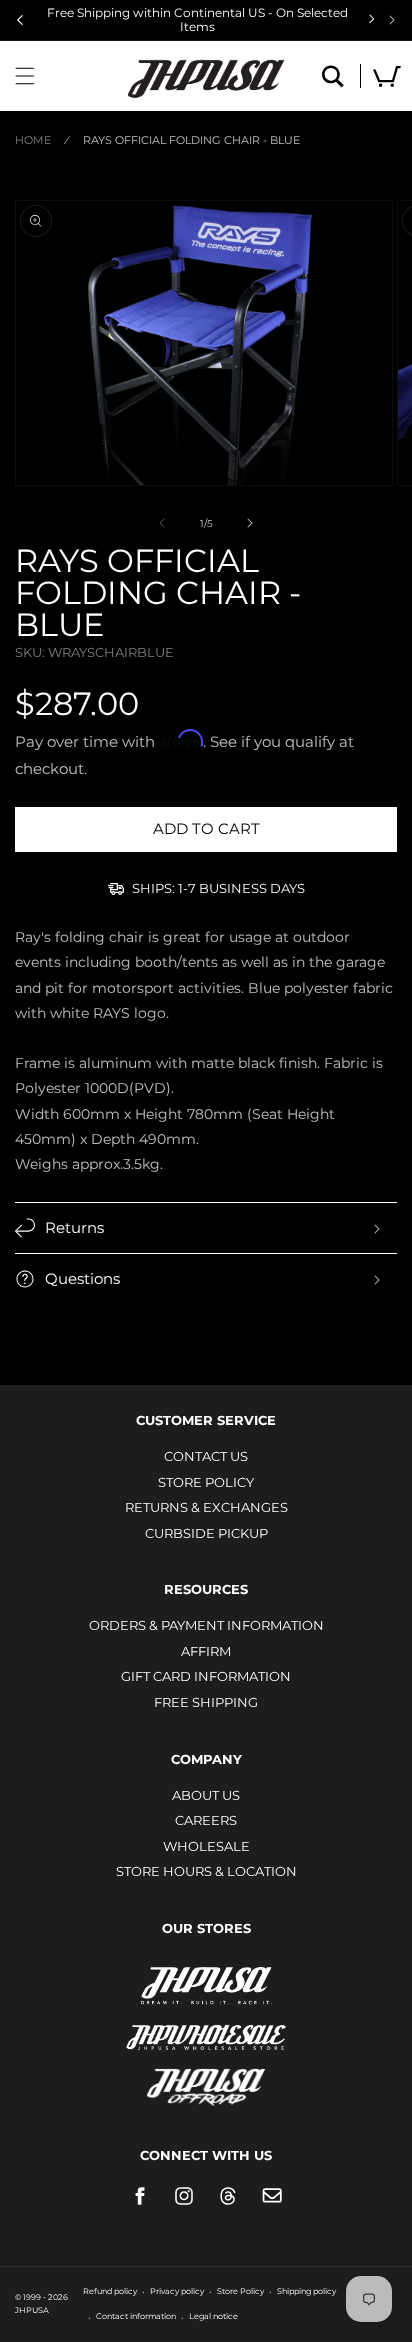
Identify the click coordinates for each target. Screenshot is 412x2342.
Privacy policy (177, 2291)
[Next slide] (392, 20)
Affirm (206, 1651)
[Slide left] (162, 523)
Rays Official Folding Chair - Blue (191, 140)
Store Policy (206, 1482)
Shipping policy (306, 2291)
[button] (25, 76)
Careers (206, 1820)
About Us (206, 1795)
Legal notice (213, 2316)
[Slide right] (250, 523)
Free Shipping (206, 1702)
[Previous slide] (20, 20)
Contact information (136, 2316)
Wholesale (206, 1846)
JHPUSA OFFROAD (206, 2082)
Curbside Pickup (206, 1533)
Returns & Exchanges (206, 1507)
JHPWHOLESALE (206, 2024)
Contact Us (206, 1456)
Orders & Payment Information (206, 1625)
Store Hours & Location (206, 1871)
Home (33, 140)
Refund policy (110, 2291)
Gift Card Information (206, 1676)
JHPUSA (206, 1984)
